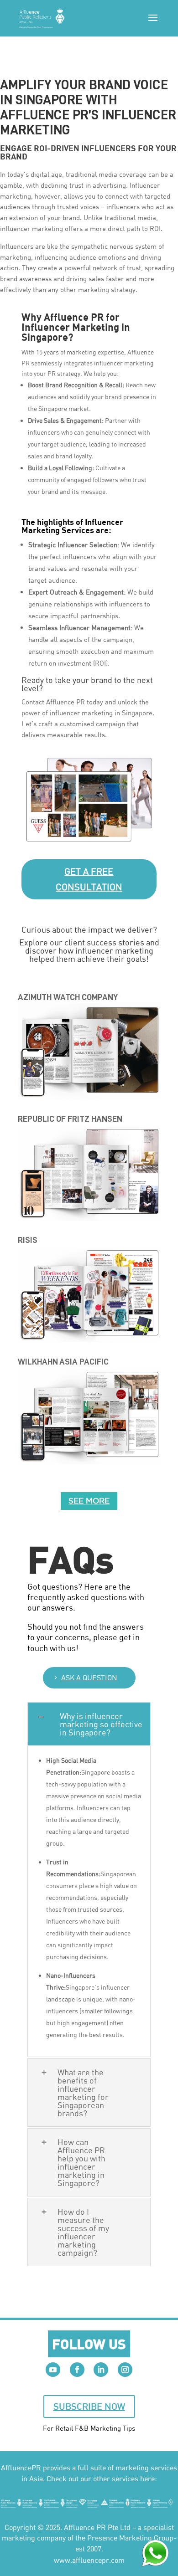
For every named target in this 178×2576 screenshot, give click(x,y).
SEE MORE (89, 1501)
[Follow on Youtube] (53, 2370)
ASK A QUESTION (89, 1678)
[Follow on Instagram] (125, 2370)
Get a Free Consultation (89, 879)
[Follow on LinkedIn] (101, 2370)
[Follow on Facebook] (77, 2370)
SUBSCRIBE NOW (89, 2406)
